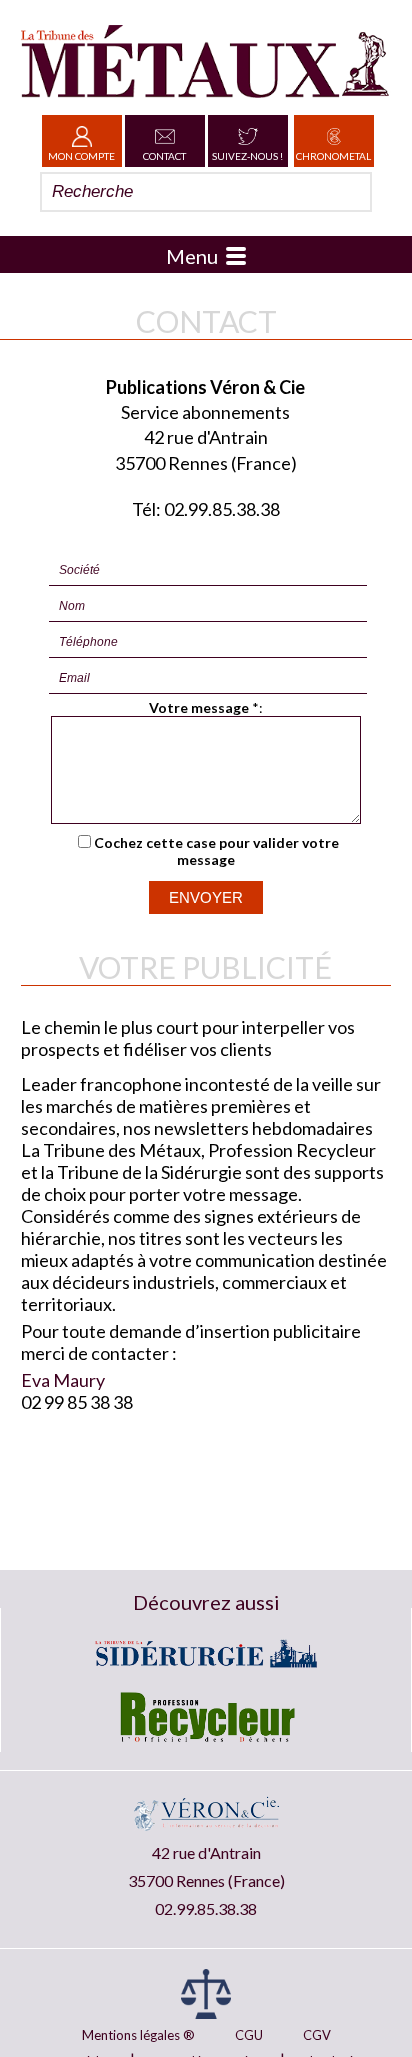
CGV (317, 2035)
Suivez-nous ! (247, 156)
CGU (249, 2035)
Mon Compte (81, 156)
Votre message (199, 707)
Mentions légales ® (138, 2035)
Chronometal (333, 156)
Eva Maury (63, 1380)
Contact (164, 156)
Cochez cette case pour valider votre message (216, 851)
